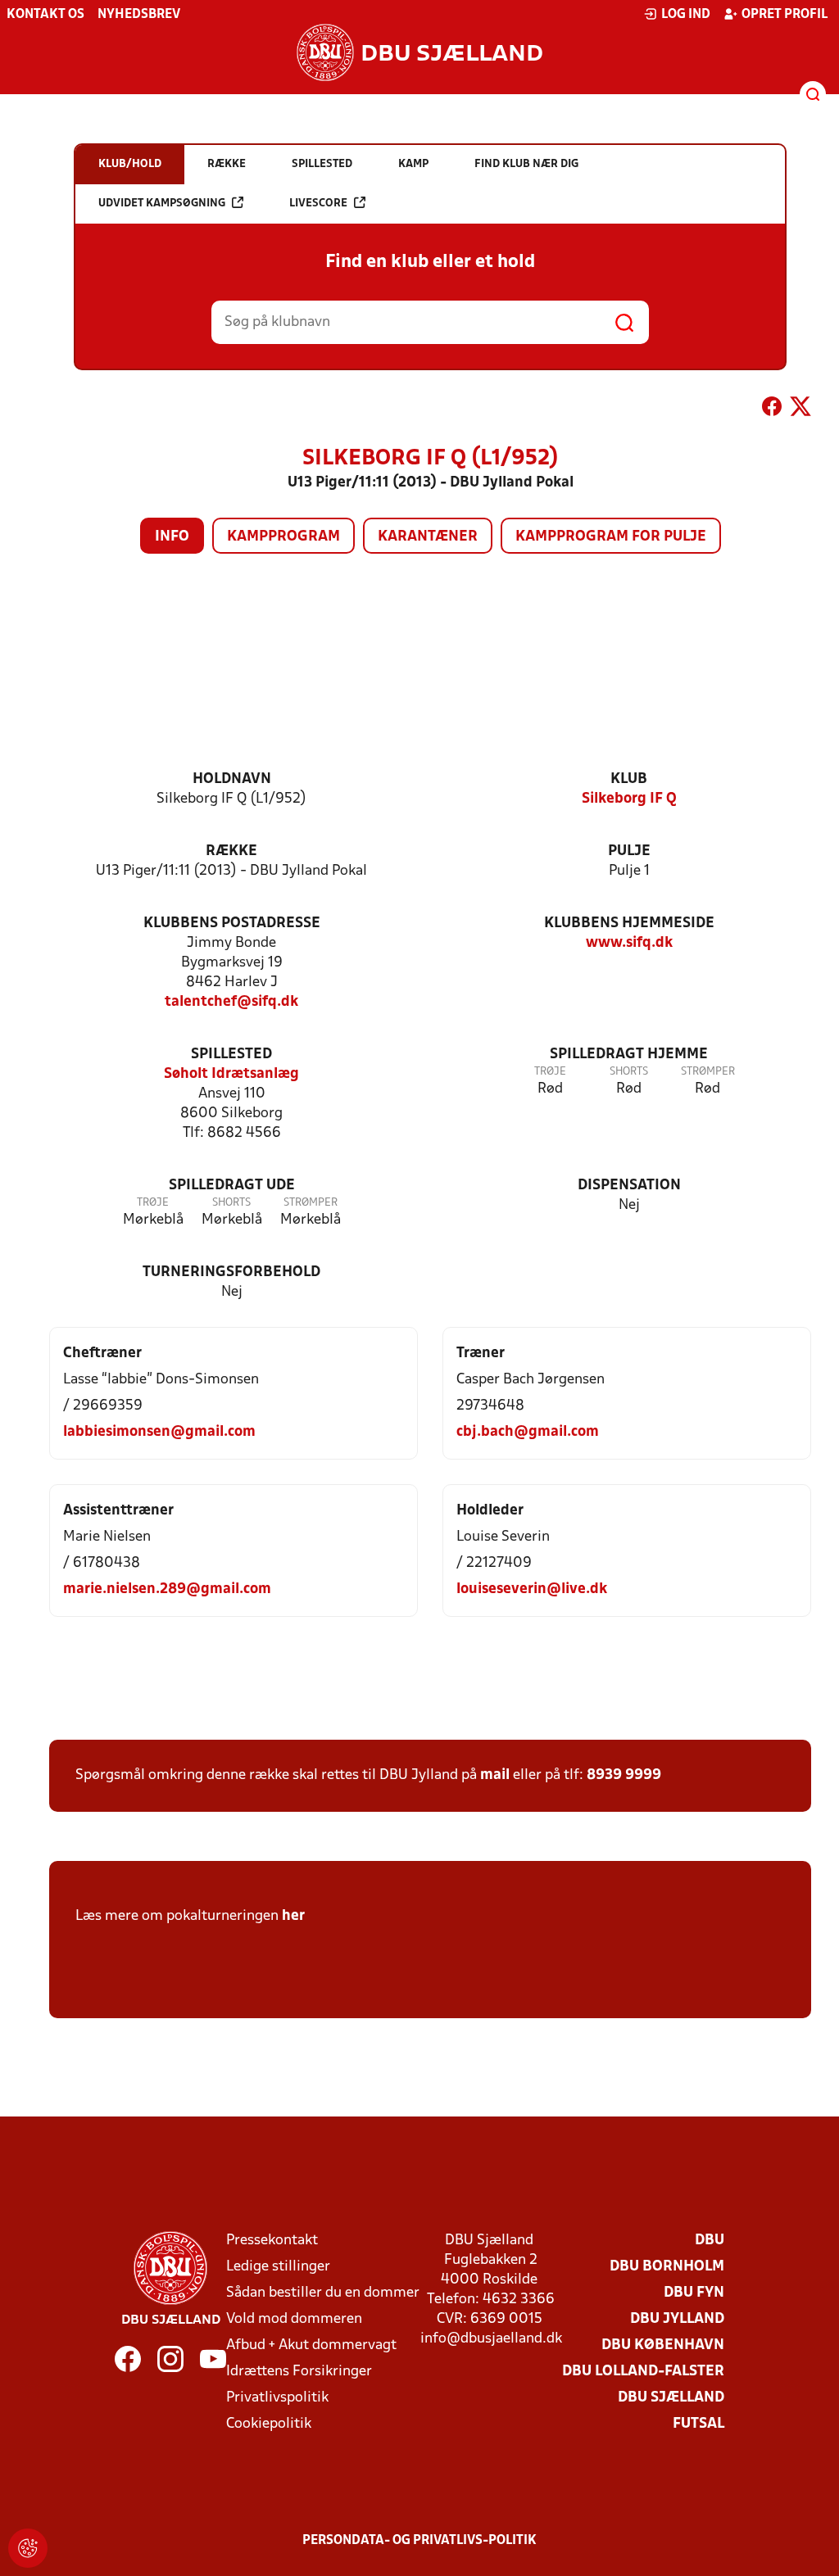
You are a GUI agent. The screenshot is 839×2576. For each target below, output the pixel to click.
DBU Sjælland (671, 2398)
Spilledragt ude (232, 1186)
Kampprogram (283, 537)
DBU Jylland (677, 2319)
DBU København (663, 2345)
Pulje (629, 851)
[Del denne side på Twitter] (800, 410)
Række (231, 851)
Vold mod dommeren (294, 2319)
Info (172, 537)
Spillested (231, 1055)
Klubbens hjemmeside (629, 924)
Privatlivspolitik (277, 2398)
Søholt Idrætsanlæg (231, 1074)
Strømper (708, 1072)
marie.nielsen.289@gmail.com (167, 1589)
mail (495, 1775)
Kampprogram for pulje (611, 537)
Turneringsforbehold (231, 1272)
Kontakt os (45, 15)
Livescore (318, 204)
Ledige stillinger (278, 2267)
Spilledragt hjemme (629, 1055)
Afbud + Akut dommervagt (311, 2345)
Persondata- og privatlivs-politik (419, 2541)
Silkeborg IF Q (629, 799)
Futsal (698, 2424)
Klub (629, 779)
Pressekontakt (272, 2241)
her (293, 1916)
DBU (710, 2241)
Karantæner (428, 537)
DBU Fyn (694, 2293)
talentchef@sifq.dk (231, 1002)
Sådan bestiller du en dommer (323, 2293)
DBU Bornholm (667, 2267)
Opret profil (785, 15)
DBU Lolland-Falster (643, 2372)
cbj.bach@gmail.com (528, 1432)
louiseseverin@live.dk (532, 1589)
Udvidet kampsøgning (162, 204)
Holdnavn (232, 779)
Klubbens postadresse (232, 924)
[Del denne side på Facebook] (772, 410)
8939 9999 (624, 1775)
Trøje (550, 1072)
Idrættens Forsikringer (299, 2372)
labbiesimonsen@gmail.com (159, 1432)
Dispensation (629, 1186)
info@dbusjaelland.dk (491, 2339)
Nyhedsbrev (139, 15)
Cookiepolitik (269, 2424)
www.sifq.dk (629, 943)
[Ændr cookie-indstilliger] (28, 2548)
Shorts (629, 1072)
